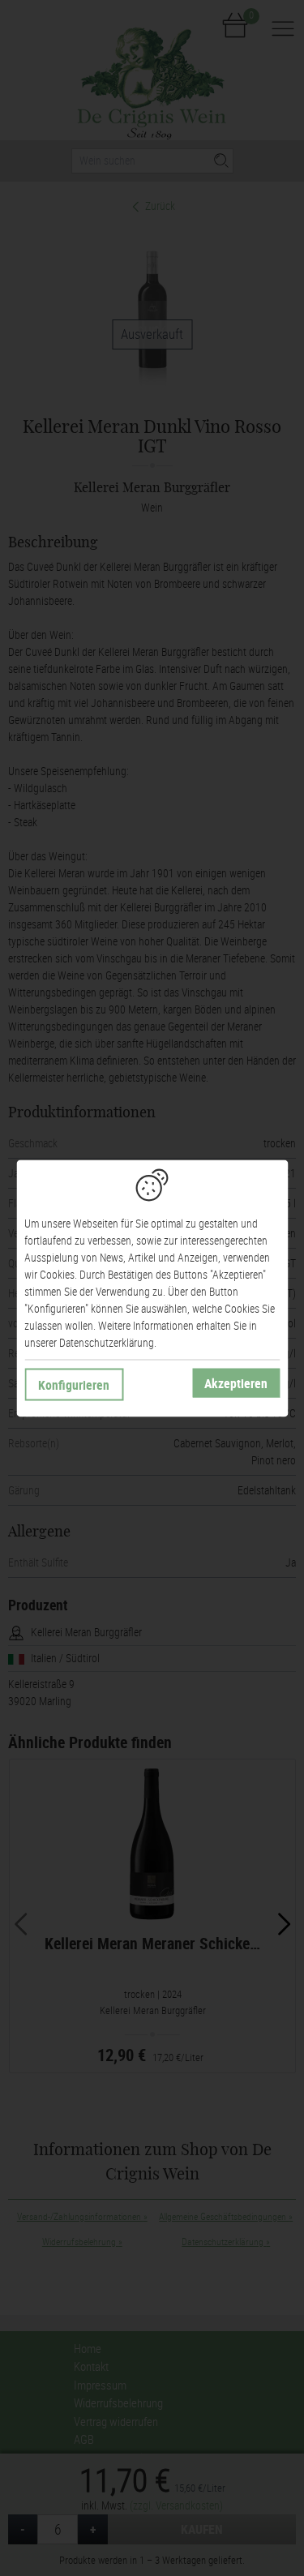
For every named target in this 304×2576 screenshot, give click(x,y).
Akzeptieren (236, 1382)
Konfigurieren (74, 1384)
